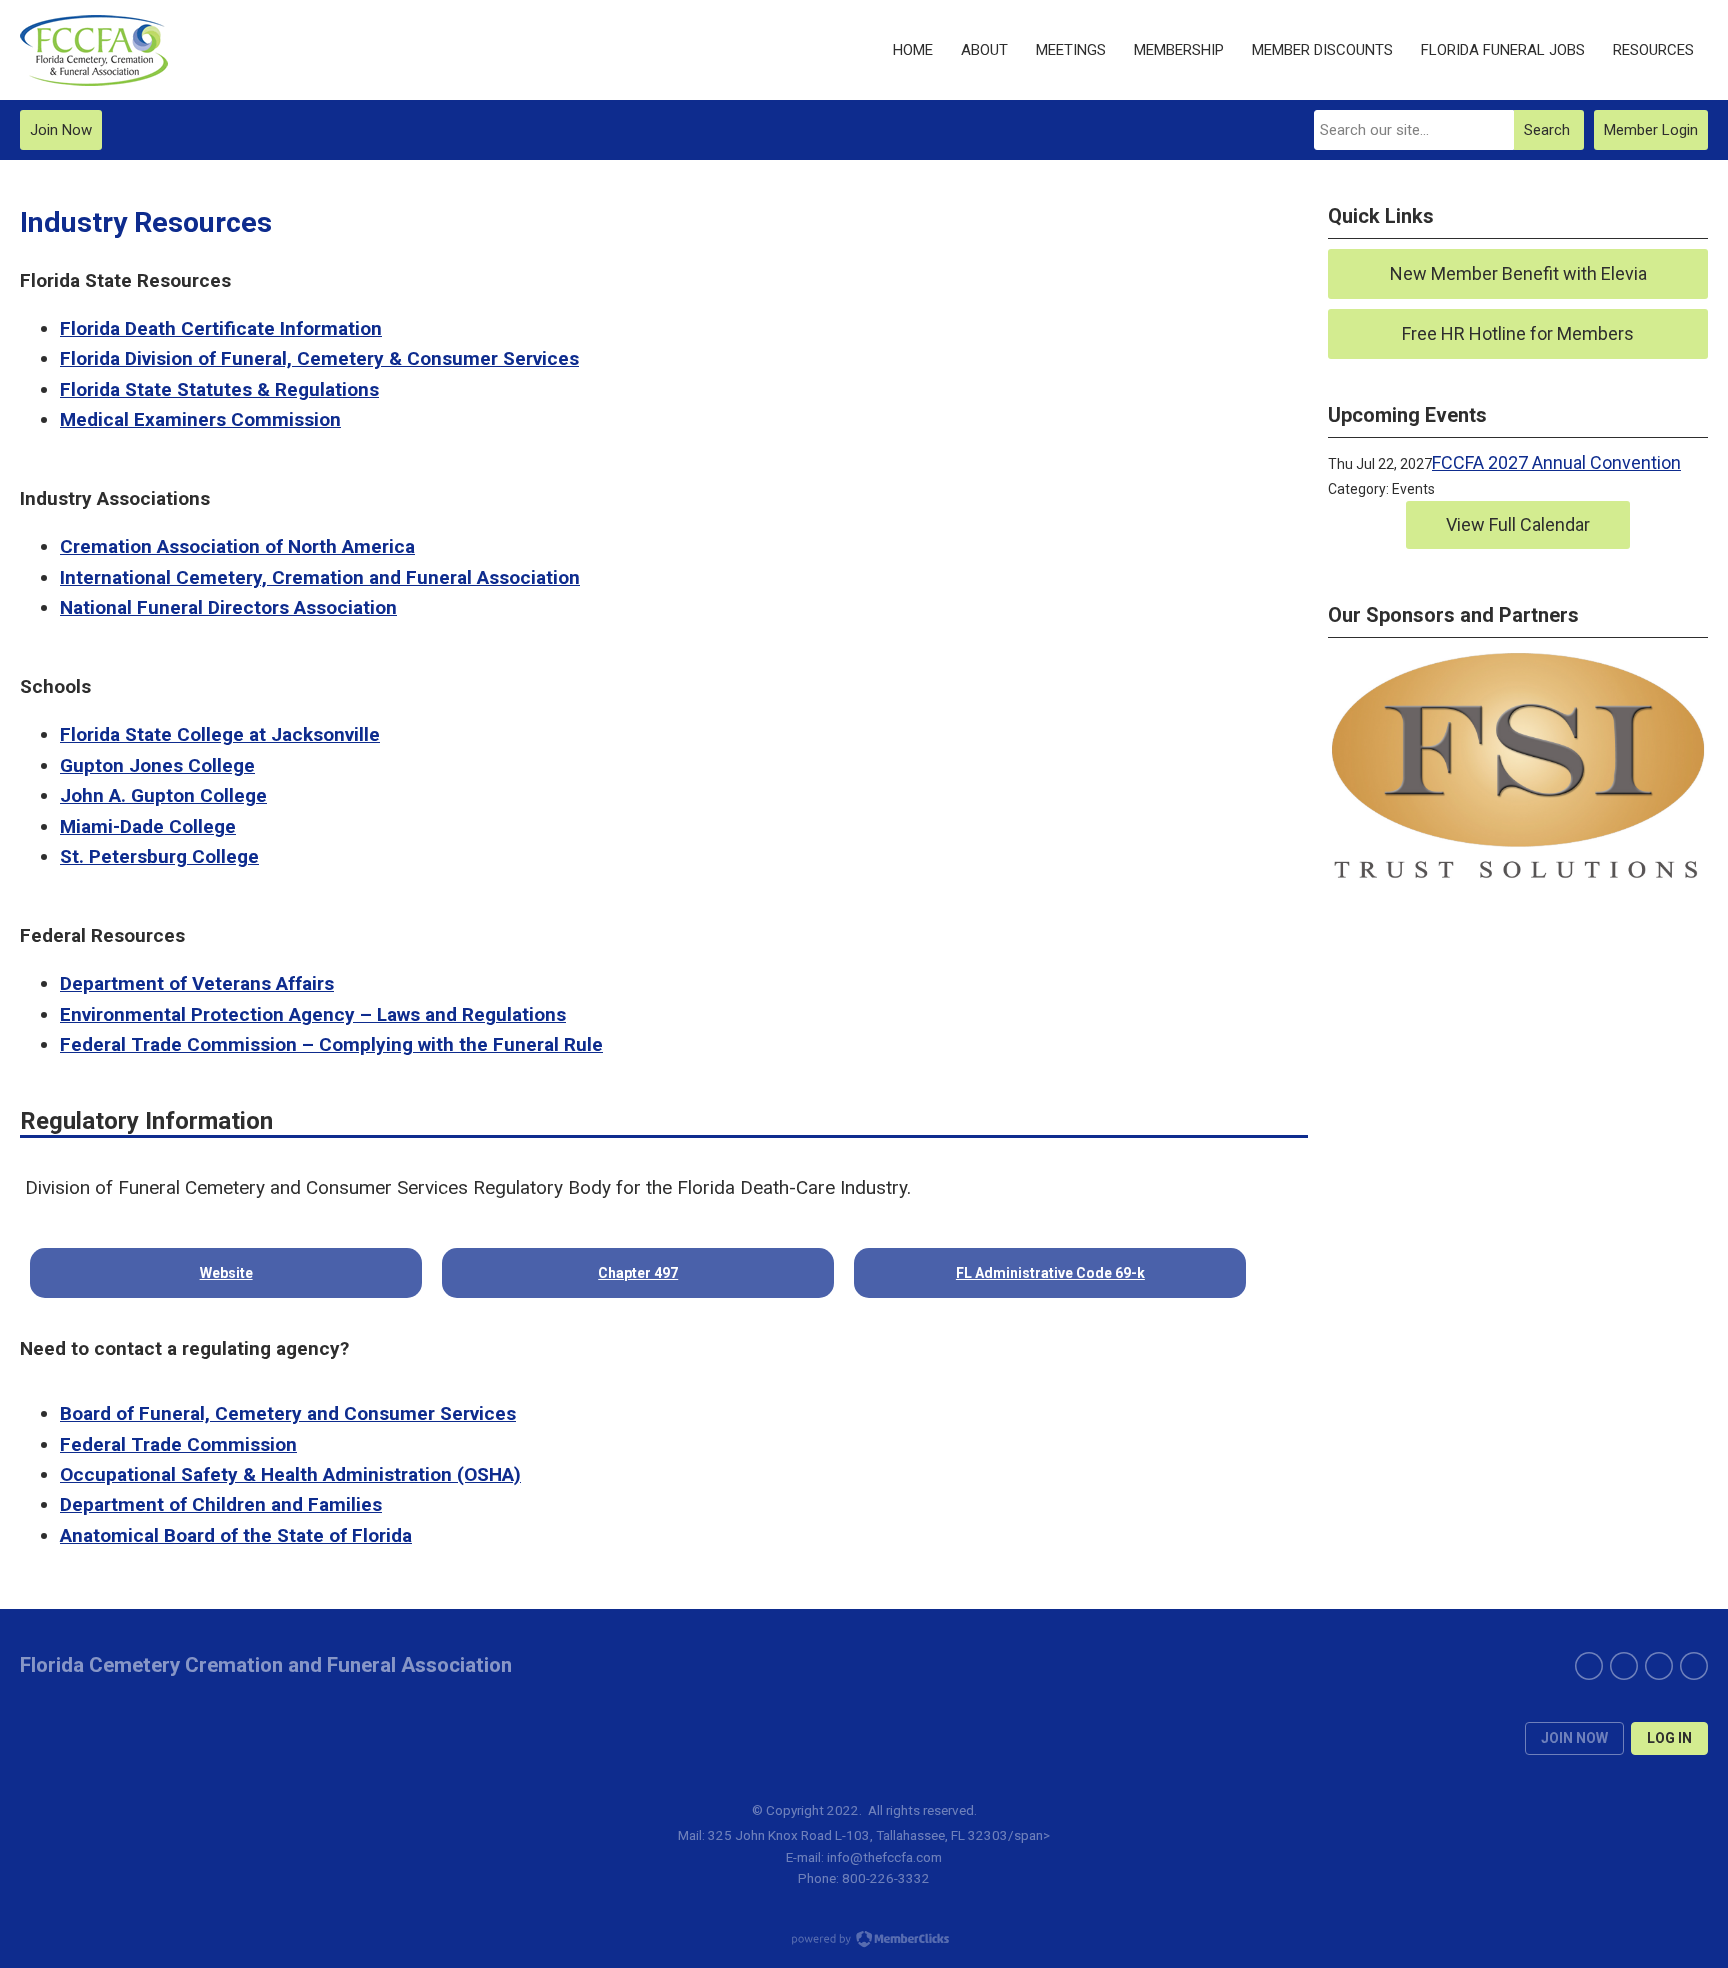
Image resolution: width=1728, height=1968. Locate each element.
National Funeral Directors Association (228, 607)
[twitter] (1659, 1666)
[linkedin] (1624, 1666)
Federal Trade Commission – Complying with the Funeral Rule (331, 1044)
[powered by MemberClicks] (864, 1941)
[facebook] (1589, 1666)
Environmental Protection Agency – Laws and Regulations (313, 1014)
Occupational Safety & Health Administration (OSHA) (290, 1474)
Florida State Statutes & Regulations (219, 389)
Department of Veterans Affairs (197, 983)
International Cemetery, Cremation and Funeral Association (320, 577)
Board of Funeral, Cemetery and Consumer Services (288, 1413)
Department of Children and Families (221, 1504)
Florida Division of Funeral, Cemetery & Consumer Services (319, 358)
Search (1547, 130)
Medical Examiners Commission (200, 419)
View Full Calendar (1518, 524)
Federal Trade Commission (178, 1444)
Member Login (1651, 130)
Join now (1574, 1738)
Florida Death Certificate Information (221, 328)
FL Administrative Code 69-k (1050, 1273)
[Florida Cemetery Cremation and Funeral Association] (94, 50)
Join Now (61, 130)
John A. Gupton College (163, 795)
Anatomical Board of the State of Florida (236, 1535)
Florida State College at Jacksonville (220, 734)
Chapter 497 (638, 1273)
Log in (1669, 1738)
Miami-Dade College (148, 826)
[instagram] (1694, 1666)
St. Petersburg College (159, 856)
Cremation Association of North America (237, 546)
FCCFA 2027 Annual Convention (1556, 462)
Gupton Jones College (157, 765)
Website (226, 1273)
